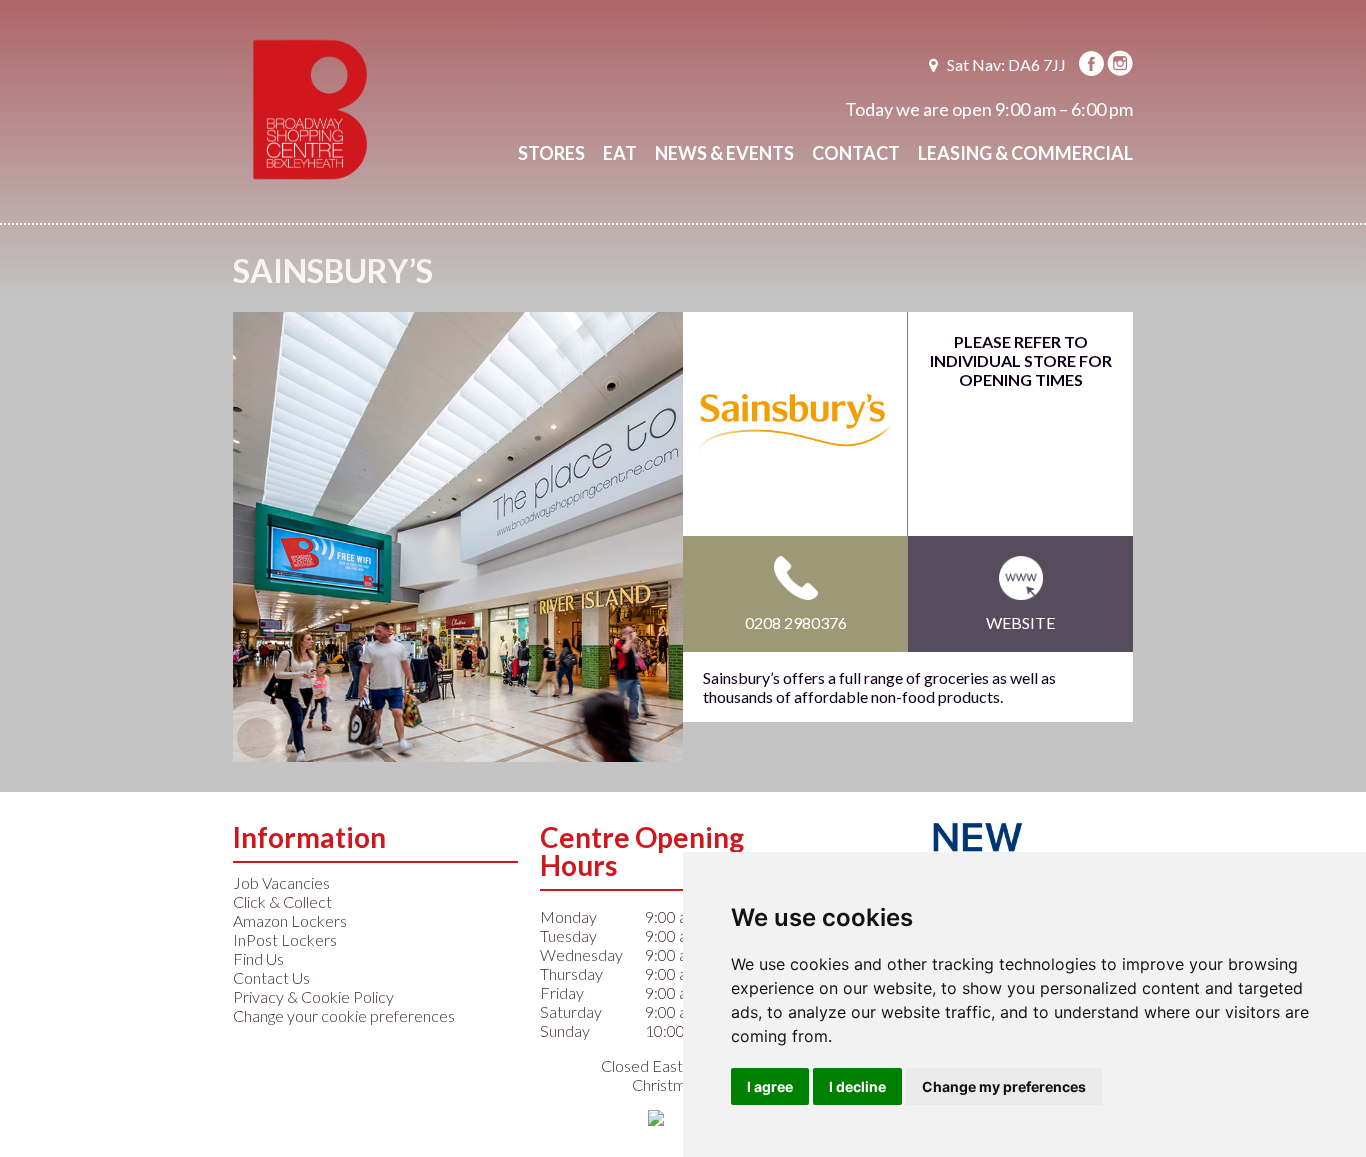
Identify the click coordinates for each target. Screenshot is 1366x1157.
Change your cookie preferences (344, 1015)
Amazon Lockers (290, 920)
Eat (620, 153)
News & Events (724, 153)
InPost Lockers (285, 939)
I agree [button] (770, 1086)
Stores (551, 153)
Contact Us (271, 977)
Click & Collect (282, 901)
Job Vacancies (281, 882)
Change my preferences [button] (1004, 1086)
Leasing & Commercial (1025, 153)
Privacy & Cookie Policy (313, 996)
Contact (856, 153)
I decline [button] (857, 1086)
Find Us (258, 958)
